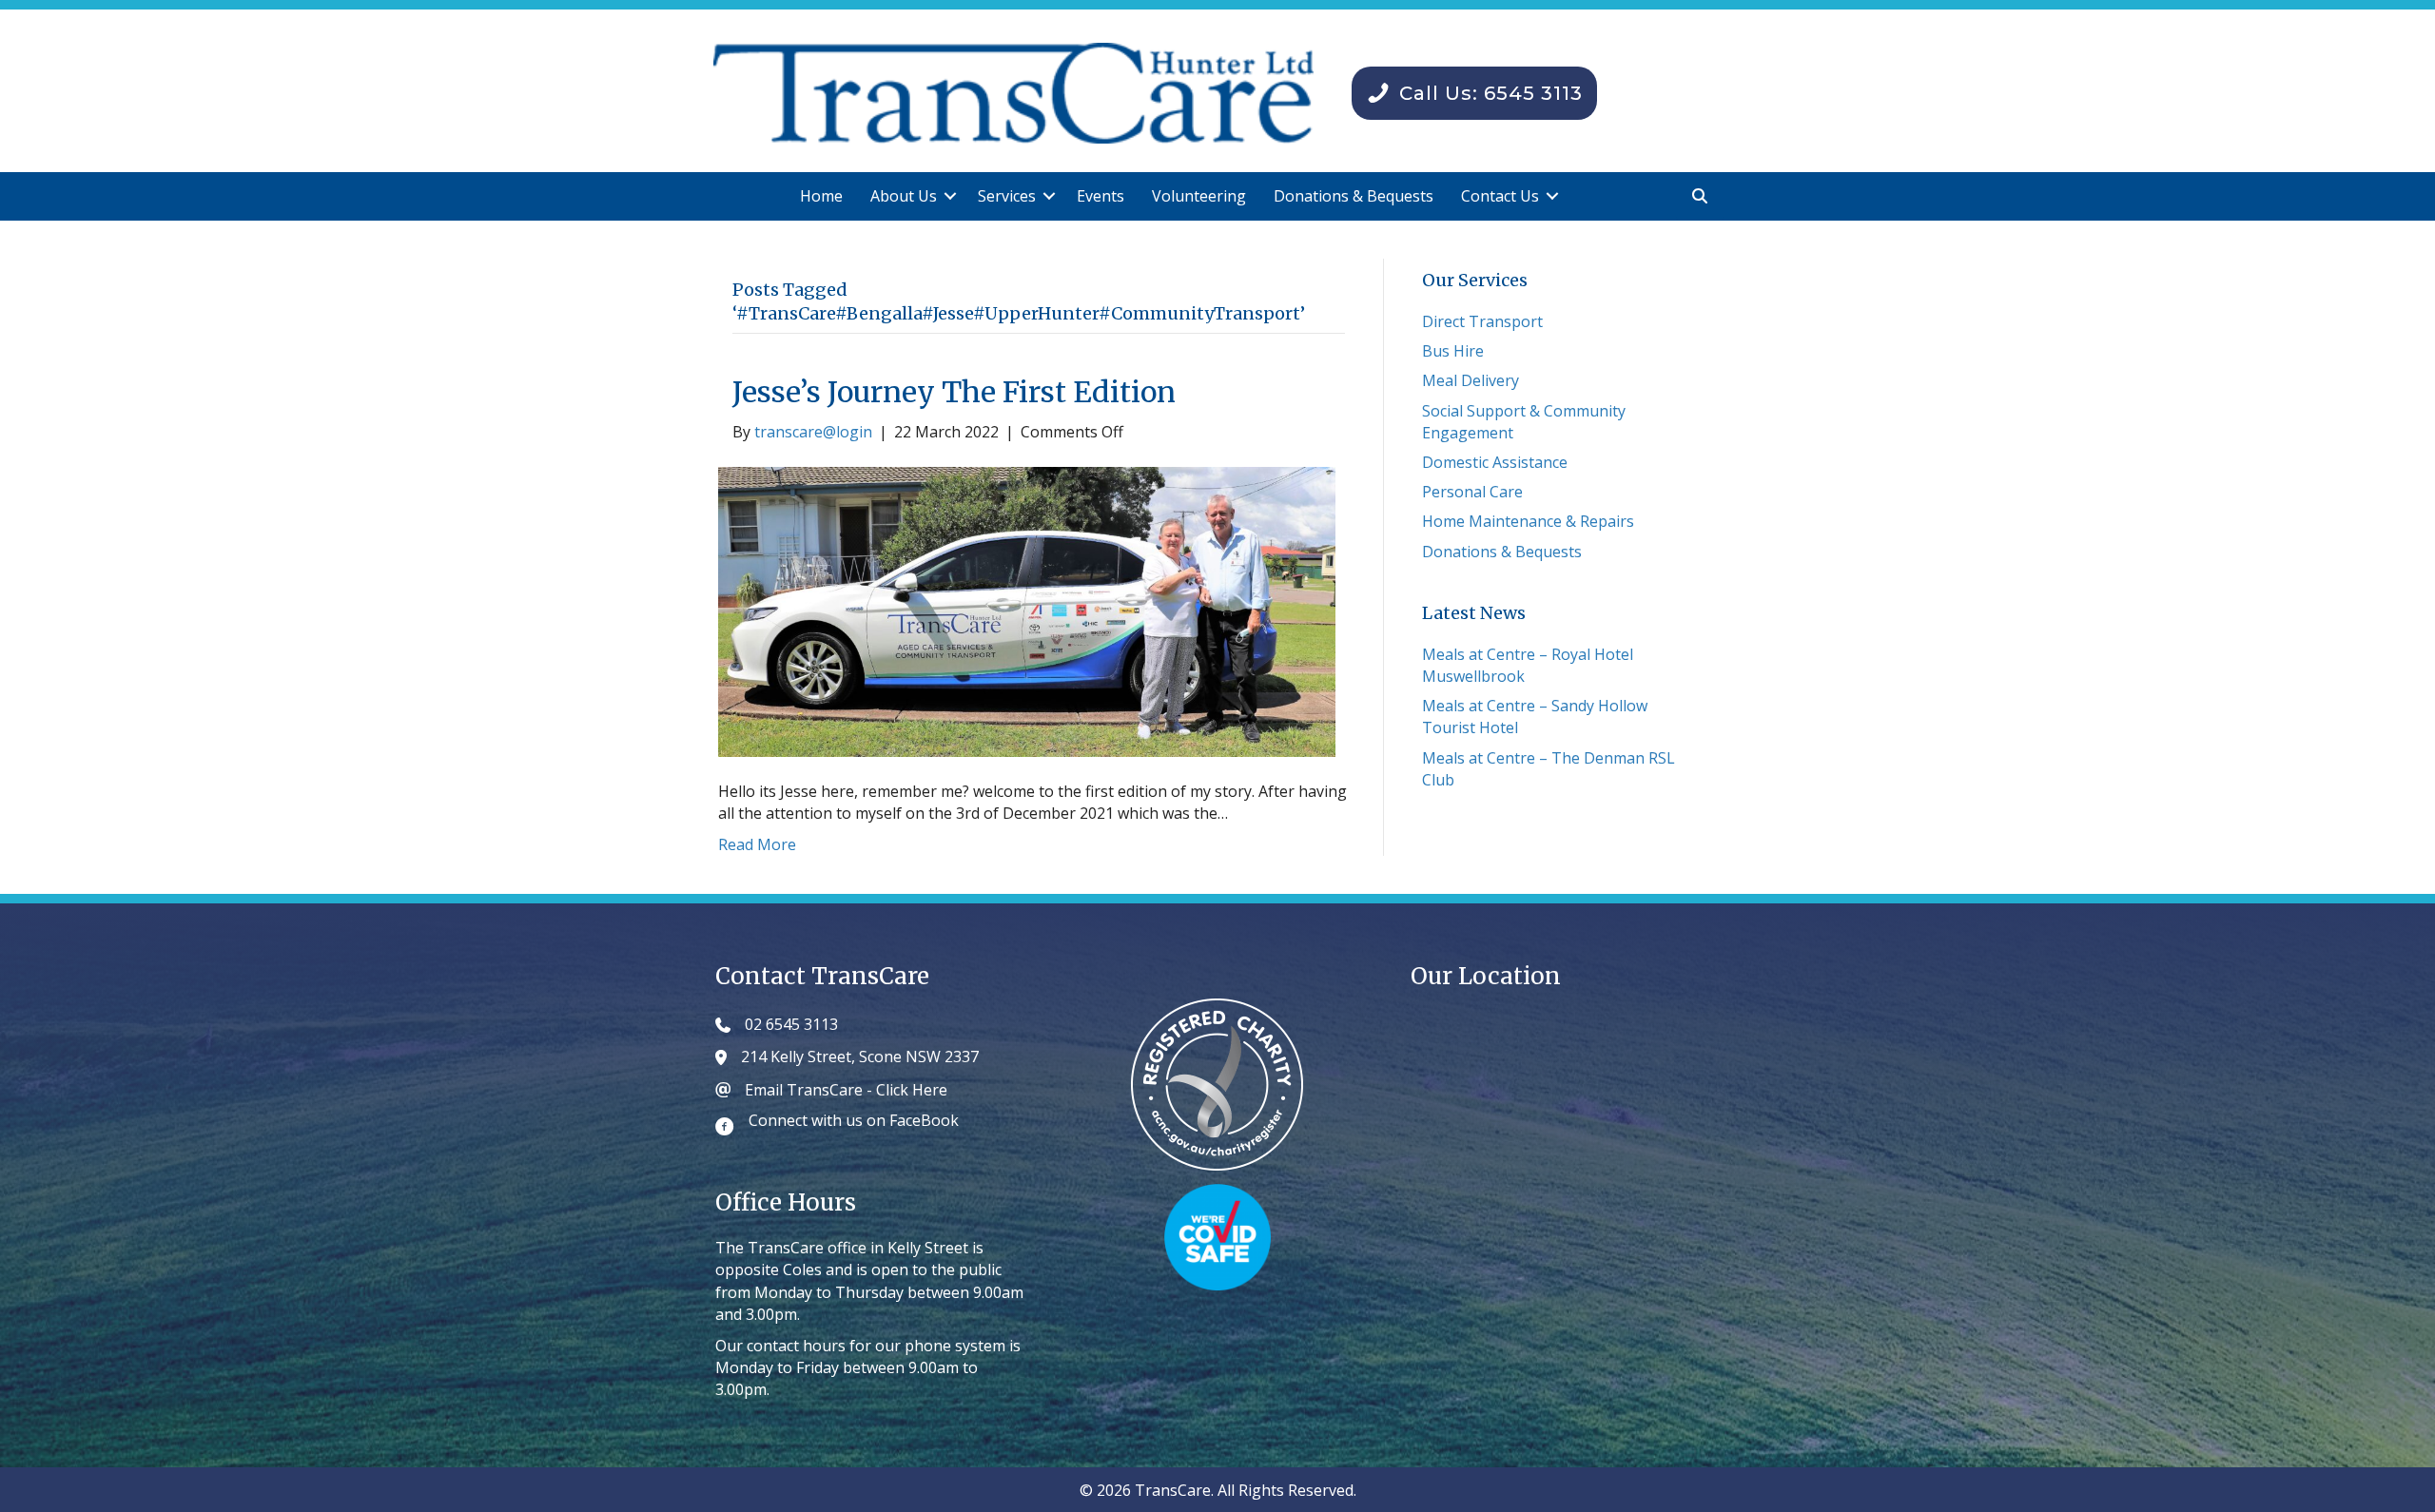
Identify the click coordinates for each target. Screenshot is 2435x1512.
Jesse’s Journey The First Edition (954, 392)
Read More (757, 844)
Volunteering (1199, 196)
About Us (904, 196)
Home (821, 196)
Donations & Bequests (1354, 196)
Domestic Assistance (1495, 462)
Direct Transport (1482, 321)
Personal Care (1472, 492)
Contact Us (1500, 196)
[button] (950, 196)
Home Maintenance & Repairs (1528, 521)
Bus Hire (1453, 351)
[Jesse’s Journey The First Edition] (1027, 611)
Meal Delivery (1471, 380)
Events (1101, 196)
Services (1007, 196)
